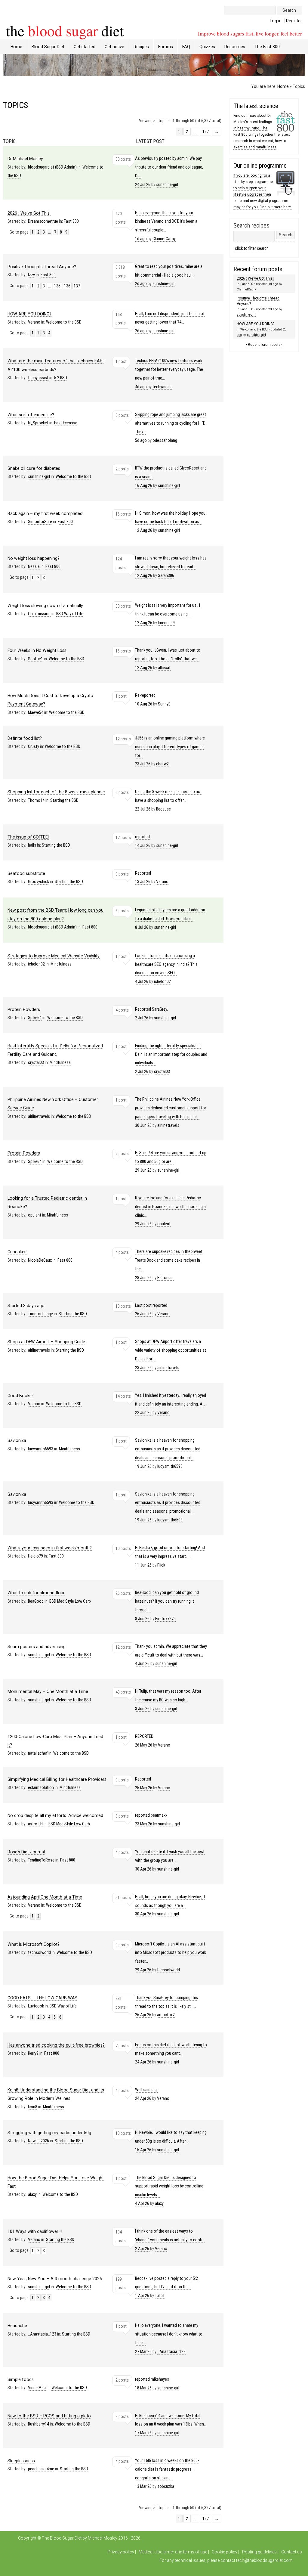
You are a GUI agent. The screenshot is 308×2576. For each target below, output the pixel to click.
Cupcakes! (17, 1252)
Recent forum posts (258, 269)
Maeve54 (36, 713)
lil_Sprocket (38, 423)
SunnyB (164, 704)
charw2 (162, 764)
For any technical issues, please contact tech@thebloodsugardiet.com (226, 2560)
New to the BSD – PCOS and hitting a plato (49, 2416)
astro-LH (35, 1824)
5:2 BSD (61, 378)
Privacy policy (121, 2552)
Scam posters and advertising (37, 1647)
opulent (35, 1215)
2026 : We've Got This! (29, 213)
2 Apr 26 (170, 2240)
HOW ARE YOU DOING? (29, 314)
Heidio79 (35, 1556)
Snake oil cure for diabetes (34, 468)
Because (163, 809)
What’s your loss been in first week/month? (50, 1548)
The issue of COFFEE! (28, 837)
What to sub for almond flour (36, 1593)
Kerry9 (33, 2053)
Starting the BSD (64, 800)
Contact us (292, 2552)
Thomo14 (36, 800)
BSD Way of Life (70, 614)
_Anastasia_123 (42, 2334)
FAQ (186, 47)
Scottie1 (35, 659)
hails (32, 845)
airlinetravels (39, 1116)
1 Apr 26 (166, 2287)
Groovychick (38, 882)
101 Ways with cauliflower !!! (35, 2231)
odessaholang (165, 440)
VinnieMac (37, 2388)
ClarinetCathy (164, 239)
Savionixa (17, 1440)
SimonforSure (40, 522)
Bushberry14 (38, 2424)
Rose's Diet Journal (26, 1852)
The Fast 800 (267, 47)
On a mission (39, 614)
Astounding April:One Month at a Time (45, 1897)
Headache (17, 2326)
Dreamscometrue (43, 221)
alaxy (32, 2195)
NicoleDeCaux (40, 1260)
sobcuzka (166, 2486)
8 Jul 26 (170, 919)
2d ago (169, 275)
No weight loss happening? (34, 558)
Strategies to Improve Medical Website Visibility (54, 956)
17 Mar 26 (171, 2424)
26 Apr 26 (166, 2006)
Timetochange (40, 1314)
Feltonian (165, 1278)
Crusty (34, 747)
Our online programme (260, 166)
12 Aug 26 (170, 522)
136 (67, 286)
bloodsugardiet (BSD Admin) (52, 167)
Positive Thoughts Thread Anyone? (42, 267)
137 (77, 286)
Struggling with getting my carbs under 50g (49, 2133)
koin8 (33, 2107)
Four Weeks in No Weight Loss (37, 650)
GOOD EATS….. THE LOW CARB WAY (42, 1998)
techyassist (38, 378)
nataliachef (38, 1753)
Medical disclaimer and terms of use (173, 2552)
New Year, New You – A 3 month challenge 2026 (55, 2279)
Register (294, 21)
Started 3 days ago (26, 1306)
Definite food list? (25, 738)
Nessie (34, 567)
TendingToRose (41, 1860)
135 (57, 286)
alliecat (164, 668)
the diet (65, 30)
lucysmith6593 (41, 1449)
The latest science (256, 106)
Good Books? (21, 1396)
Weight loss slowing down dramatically (45, 606)
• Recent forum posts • (264, 345)
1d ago (273, 284)
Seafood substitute (26, 873)
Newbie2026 (38, 2141)
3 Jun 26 (168, 1700)
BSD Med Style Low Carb (70, 1601)
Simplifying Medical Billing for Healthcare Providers (57, 1779)
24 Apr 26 (171, 2054)
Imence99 (166, 623)
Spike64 (35, 1018)
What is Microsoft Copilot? (34, 1944)
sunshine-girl (167, 185)
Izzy (31, 275)
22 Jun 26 (171, 1404)
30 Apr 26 (170, 1860)
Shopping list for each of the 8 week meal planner (56, 792)
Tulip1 (160, 2296)
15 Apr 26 (171, 2141)
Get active (114, 47)
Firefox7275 (165, 1619)
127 (206, 132)
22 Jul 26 (168, 800)
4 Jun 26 (171, 1655)
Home (16, 47)
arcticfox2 (166, 2015)
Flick (161, 1565)
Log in (276, 21)
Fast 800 (71, 221)
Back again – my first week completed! (45, 513)
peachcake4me (41, 2469)
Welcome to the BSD (64, 322)
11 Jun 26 (170, 1556)
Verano (34, 322)
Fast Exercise (66, 423)
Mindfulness (61, 964)
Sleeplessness (21, 2461)
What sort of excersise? (31, 415)
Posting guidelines (259, 2552)
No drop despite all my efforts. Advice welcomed (55, 1815)
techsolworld (39, 1953)
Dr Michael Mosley (25, 159)
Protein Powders (24, 1009)
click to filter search (252, 248)
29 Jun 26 (171, 1162)
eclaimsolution (41, 1788)
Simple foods (21, 2379)
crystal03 (36, 1063)
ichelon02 (36, 964)
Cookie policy (225, 2552)
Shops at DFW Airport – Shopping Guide (46, 1342)
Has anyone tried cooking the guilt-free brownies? (56, 2045)
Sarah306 (166, 576)
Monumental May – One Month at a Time (48, 1691)
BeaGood (36, 1601)
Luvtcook (36, 2006)
